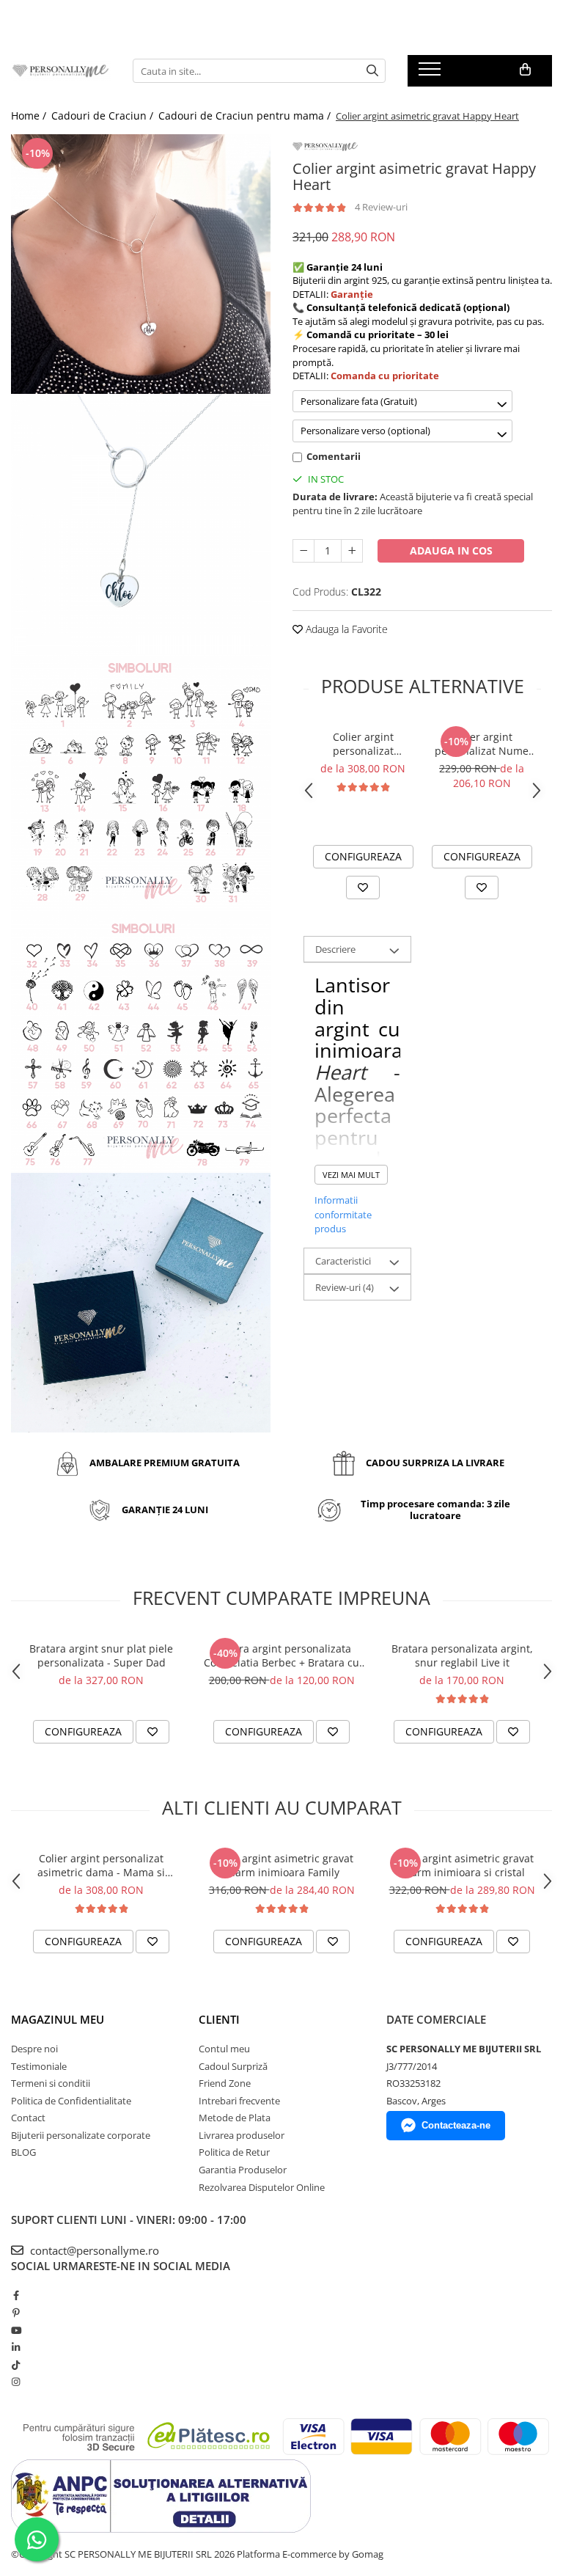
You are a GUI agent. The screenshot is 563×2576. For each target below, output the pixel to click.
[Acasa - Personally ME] (61, 71)
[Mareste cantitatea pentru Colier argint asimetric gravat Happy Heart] (352, 551)
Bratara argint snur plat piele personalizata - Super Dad (101, 1655)
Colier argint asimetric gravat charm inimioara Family (282, 1865)
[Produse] (431, 73)
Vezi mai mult (351, 1175)
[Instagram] (16, 2382)
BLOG (23, 2152)
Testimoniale (39, 2066)
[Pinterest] (16, 2313)
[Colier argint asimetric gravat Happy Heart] (141, 264)
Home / (30, 116)
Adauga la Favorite (345, 629)
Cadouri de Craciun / (104, 116)
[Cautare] (372, 71)
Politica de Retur (234, 2152)
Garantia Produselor (243, 2170)
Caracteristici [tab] (343, 1261)
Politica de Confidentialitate (71, 2101)
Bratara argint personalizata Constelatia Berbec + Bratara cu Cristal (281, 1655)
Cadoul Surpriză (233, 2066)
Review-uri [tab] (345, 1287)
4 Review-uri (381, 207)
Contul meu (224, 2049)
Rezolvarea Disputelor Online (262, 2187)
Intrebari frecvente (239, 2101)
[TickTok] (16, 2365)
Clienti (219, 2019)
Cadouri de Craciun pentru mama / (246, 116)
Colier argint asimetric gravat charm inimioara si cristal (462, 1865)
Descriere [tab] (335, 949)
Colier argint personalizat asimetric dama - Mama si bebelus (363, 744)
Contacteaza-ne (456, 2125)
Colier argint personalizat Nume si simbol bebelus (482, 744)
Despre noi (34, 2049)
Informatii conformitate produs (343, 1214)
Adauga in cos (451, 550)
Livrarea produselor (242, 2135)
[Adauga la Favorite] (363, 888)
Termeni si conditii (51, 2083)
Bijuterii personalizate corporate (81, 2135)
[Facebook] (16, 2295)
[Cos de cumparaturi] (525, 70)
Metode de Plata (235, 2118)
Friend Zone (225, 2083)
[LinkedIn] (16, 2347)
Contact (28, 2118)
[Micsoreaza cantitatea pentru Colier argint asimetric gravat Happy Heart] (303, 551)
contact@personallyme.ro (93, 2250)
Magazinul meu (58, 2019)
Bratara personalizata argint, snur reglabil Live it (462, 1655)
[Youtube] (16, 2330)
